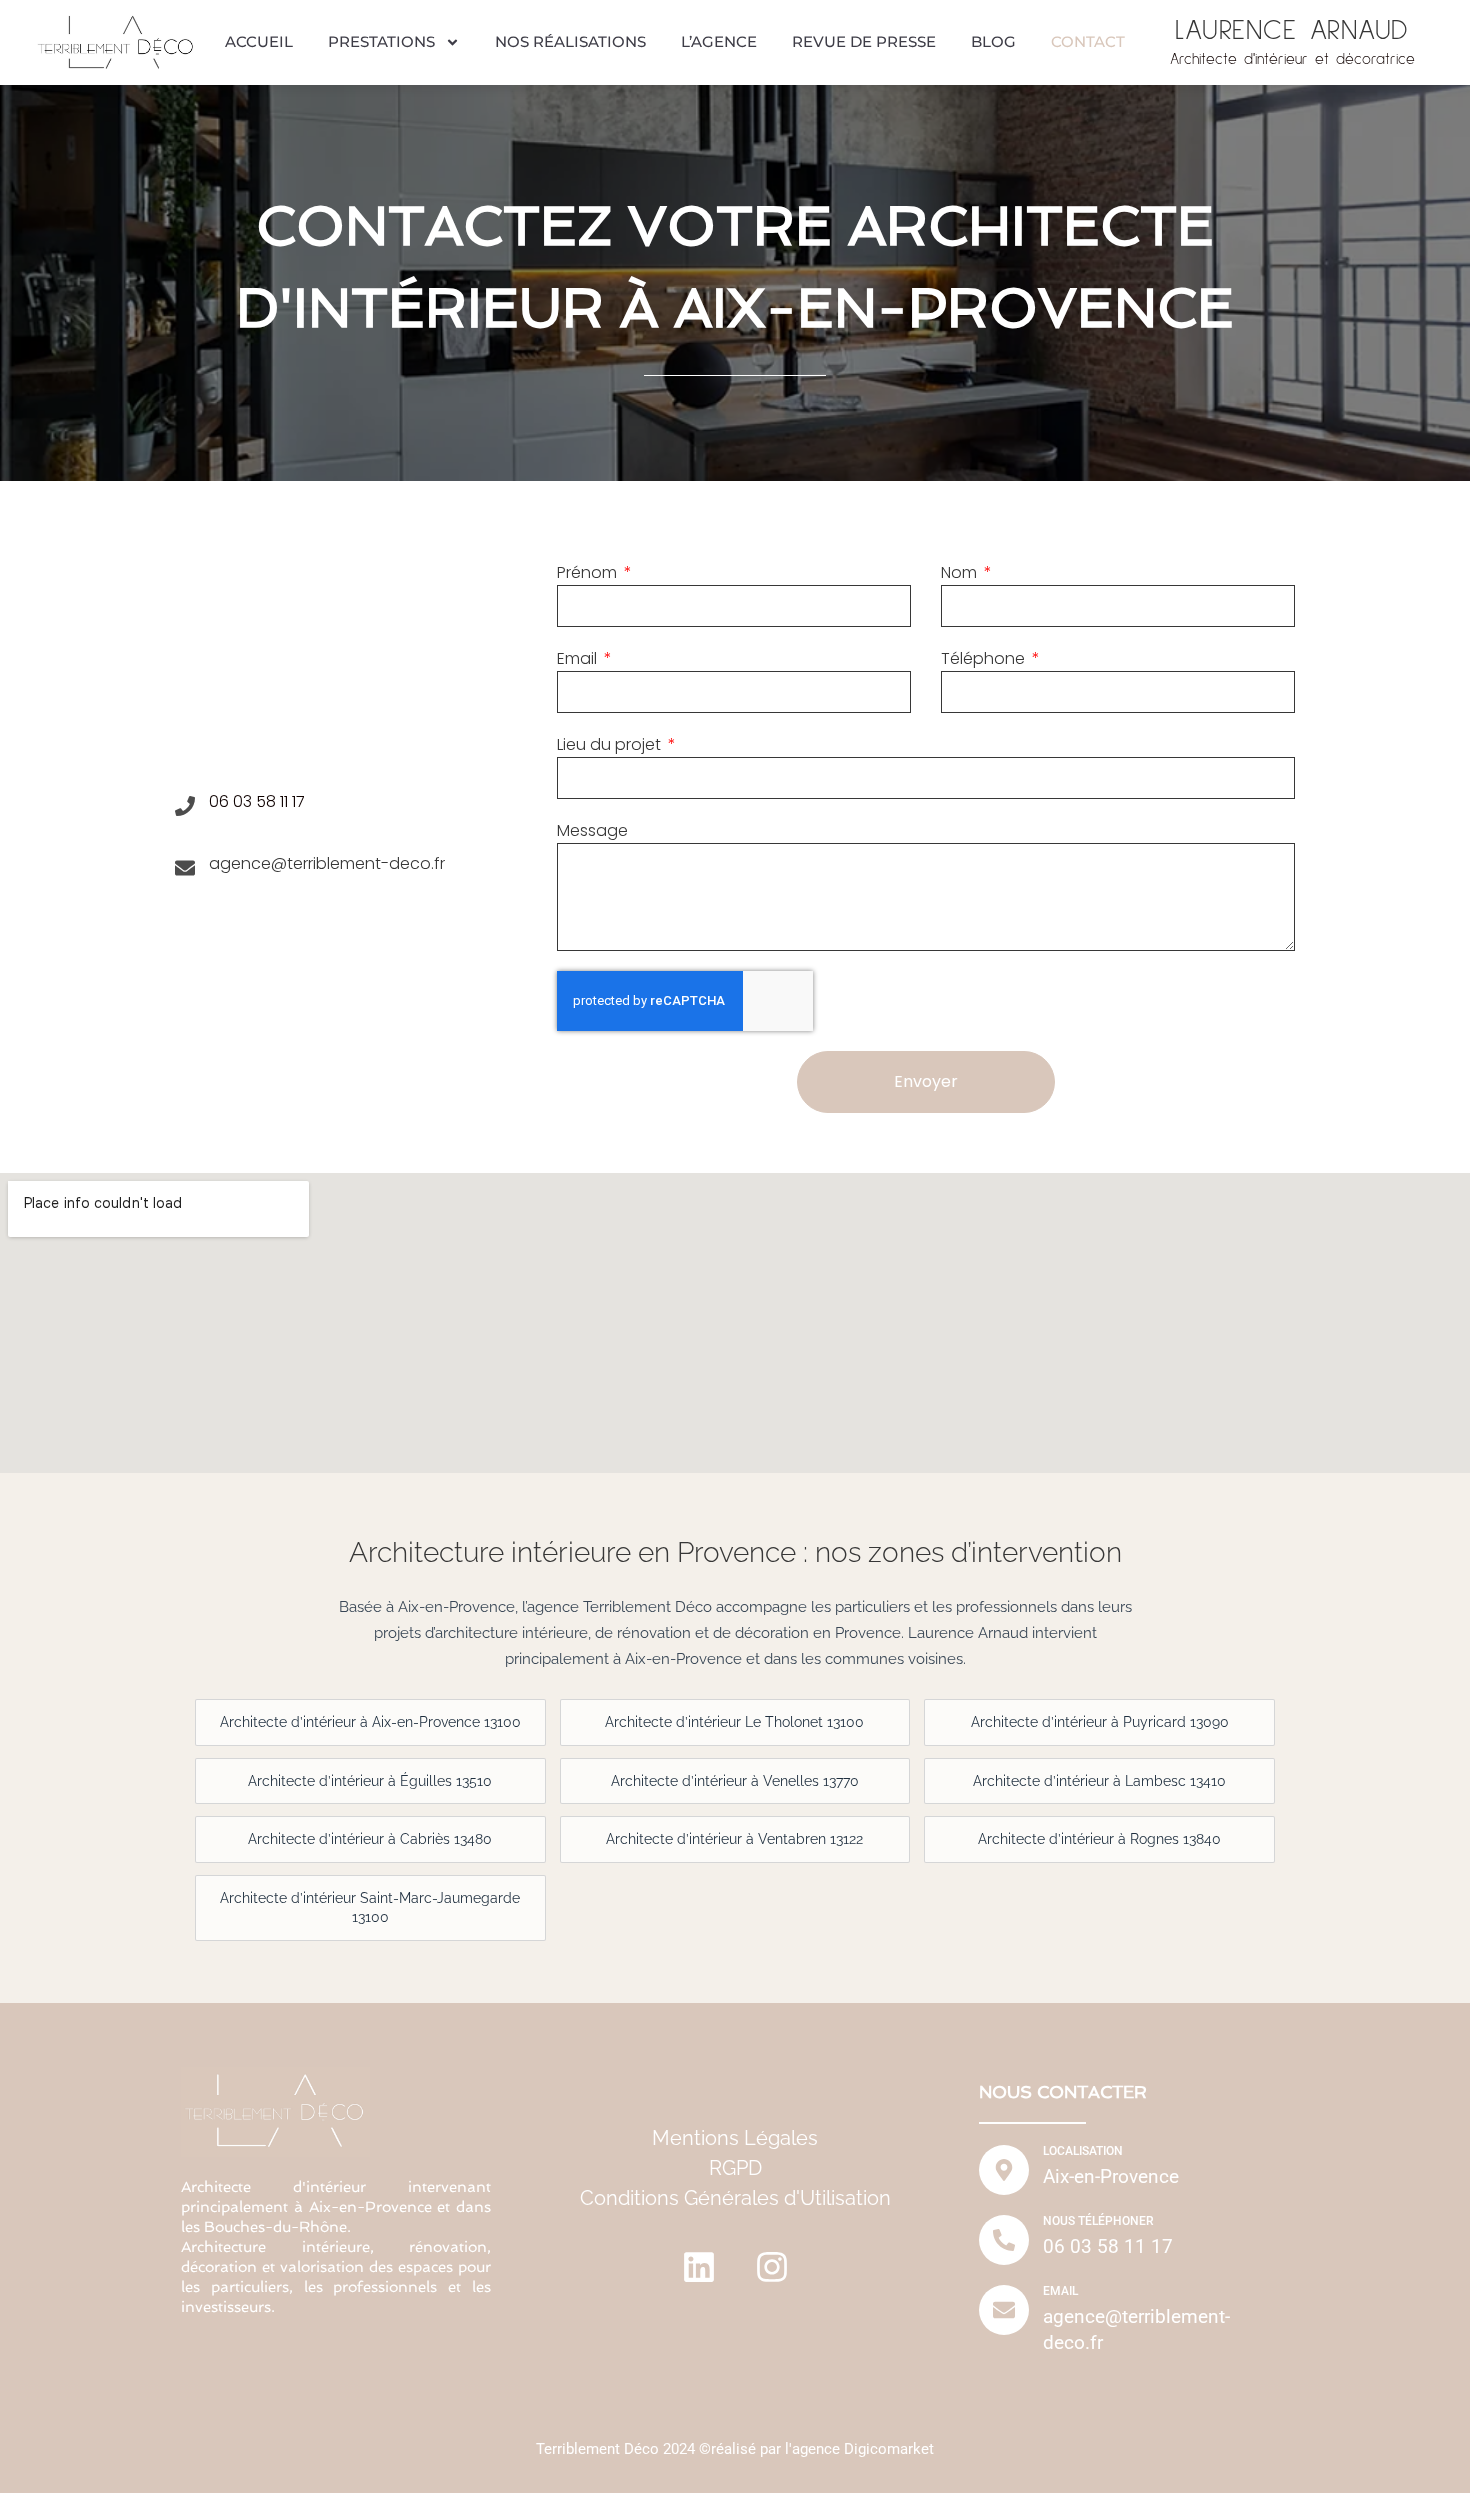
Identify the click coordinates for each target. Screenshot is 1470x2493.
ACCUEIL (259, 41)
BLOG (993, 41)
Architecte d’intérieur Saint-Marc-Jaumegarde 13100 (370, 1907)
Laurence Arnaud (1292, 31)
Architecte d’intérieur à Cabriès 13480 (370, 1839)
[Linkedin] (699, 2267)
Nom (961, 572)
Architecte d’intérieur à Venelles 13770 (735, 1781)
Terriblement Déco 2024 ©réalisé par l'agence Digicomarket (735, 2449)
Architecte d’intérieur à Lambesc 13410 (1099, 1781)
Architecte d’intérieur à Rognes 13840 (1099, 1839)
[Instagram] (772, 2267)
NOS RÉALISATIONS (570, 41)
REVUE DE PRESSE (864, 41)
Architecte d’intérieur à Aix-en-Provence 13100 (370, 1722)
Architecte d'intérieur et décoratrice (1292, 59)
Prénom (589, 572)
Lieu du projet (611, 744)
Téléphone (985, 658)
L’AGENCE (719, 41)
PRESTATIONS (381, 41)
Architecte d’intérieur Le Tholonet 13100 (734, 1722)
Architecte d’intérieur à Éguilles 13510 (370, 1781)
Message (592, 830)
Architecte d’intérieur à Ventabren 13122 (734, 1839)
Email (579, 658)
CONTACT (1088, 41)
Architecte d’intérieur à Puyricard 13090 (1100, 1722)
